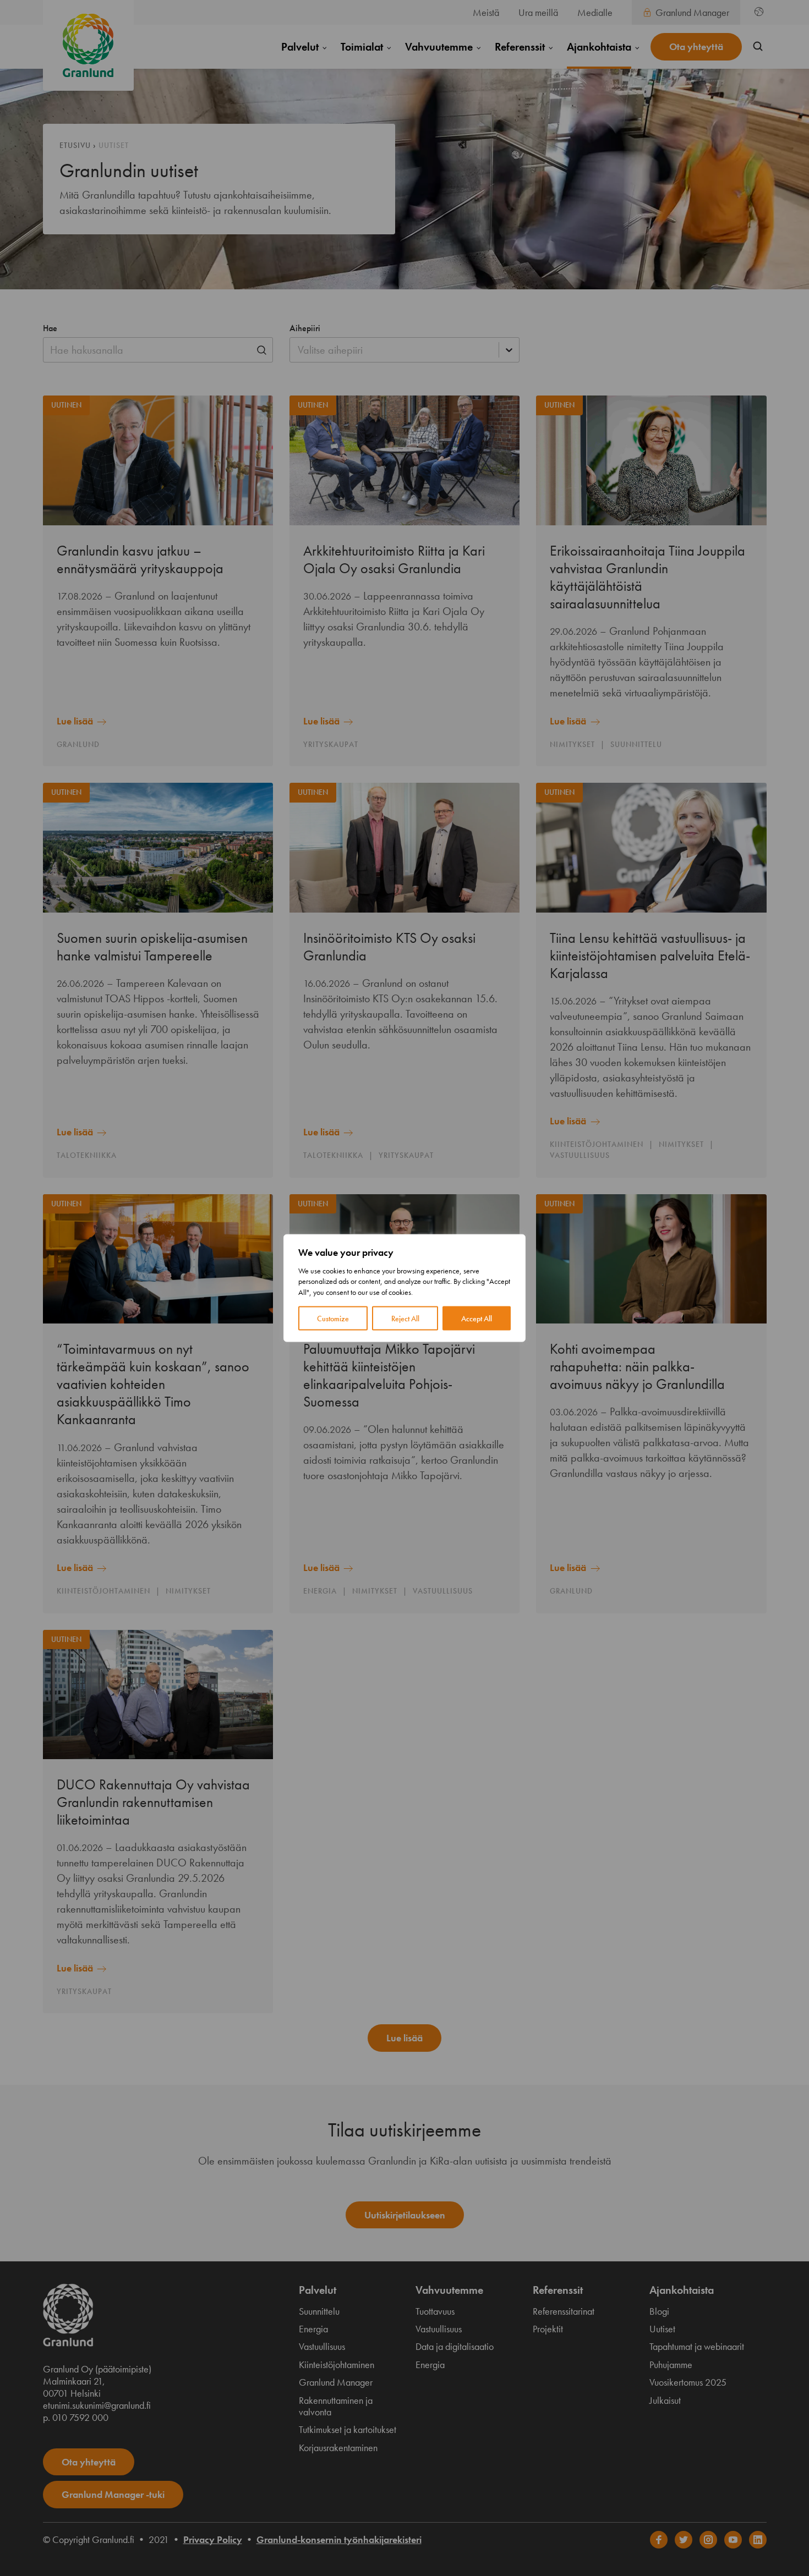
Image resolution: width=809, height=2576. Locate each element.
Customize (333, 1319)
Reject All (405, 1319)
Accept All (477, 1319)
